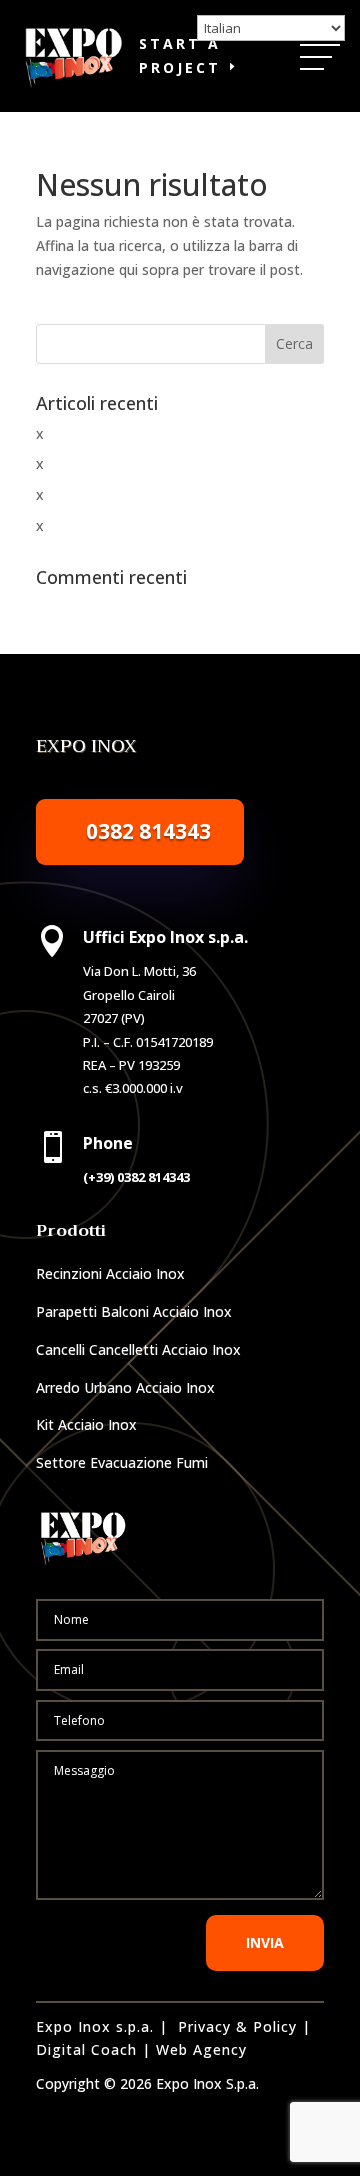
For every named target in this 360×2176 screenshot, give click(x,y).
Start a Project (180, 55)
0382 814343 (148, 831)
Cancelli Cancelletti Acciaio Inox (138, 1349)
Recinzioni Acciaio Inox (110, 1273)
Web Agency (201, 2049)
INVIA (265, 1942)
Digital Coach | (93, 2049)
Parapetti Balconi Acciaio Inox (134, 1311)
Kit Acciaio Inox (86, 1424)
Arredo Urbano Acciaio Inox (125, 1387)
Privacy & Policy (237, 2026)
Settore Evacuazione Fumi (122, 1462)
